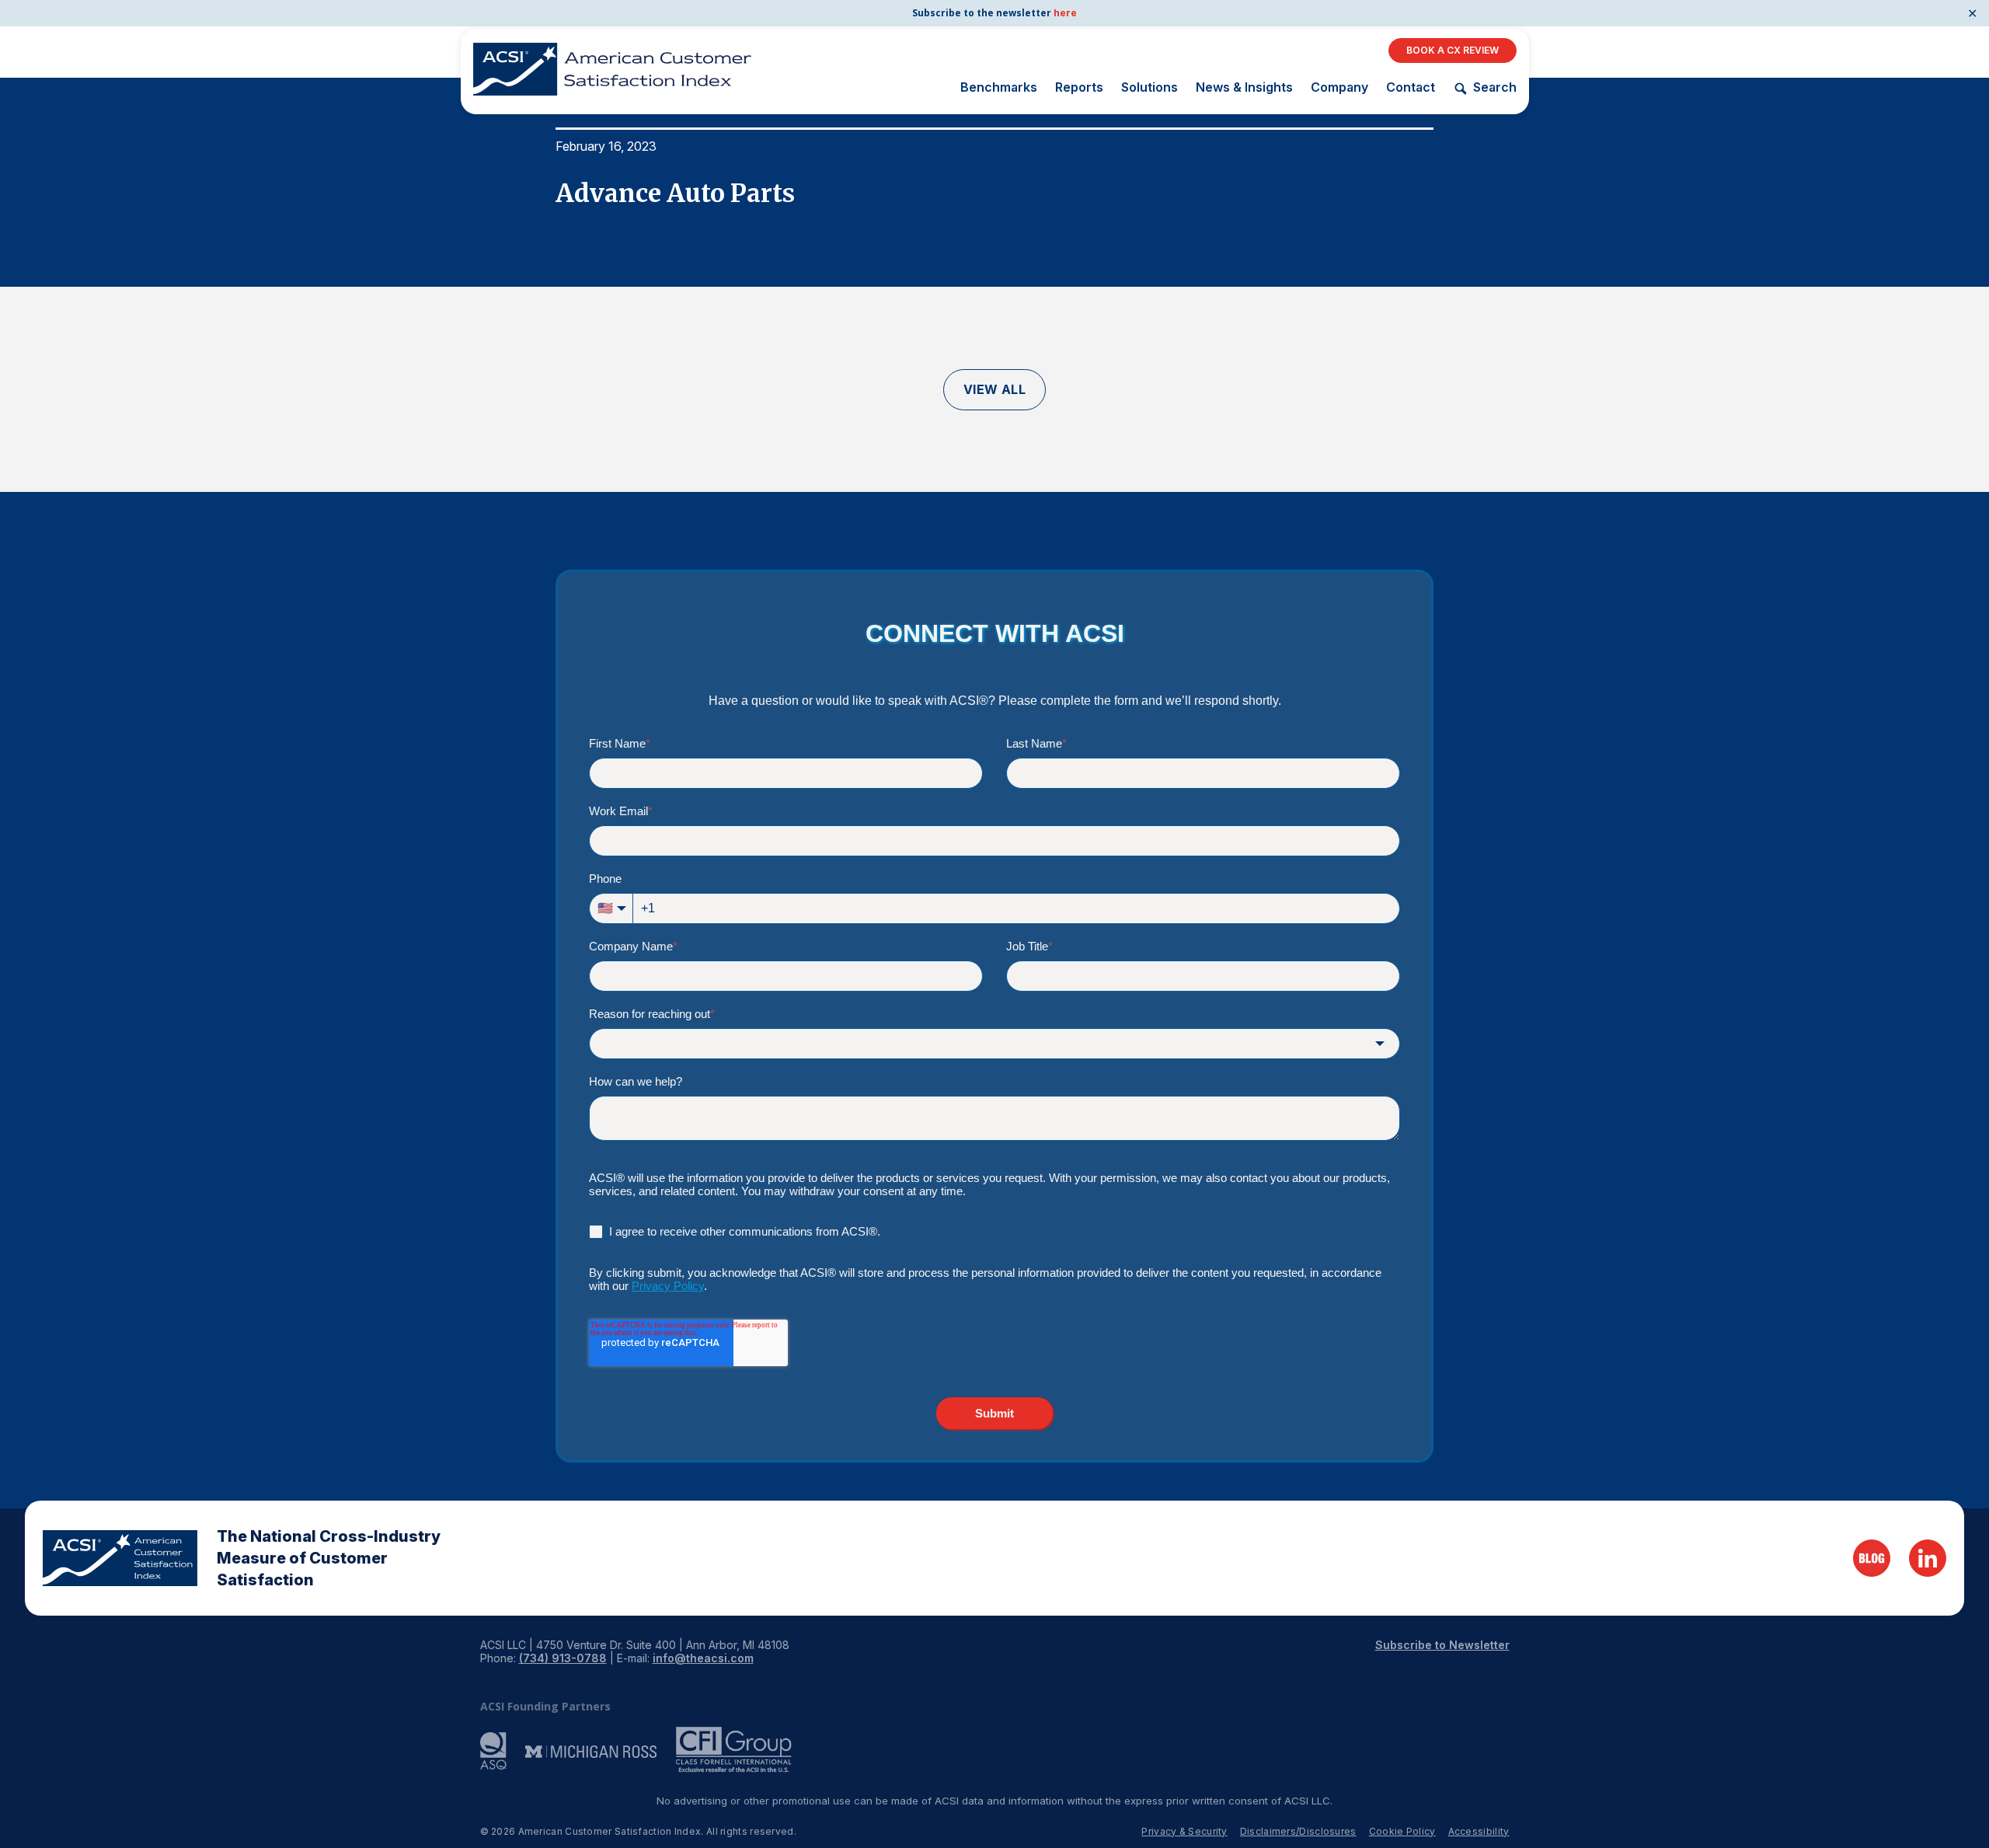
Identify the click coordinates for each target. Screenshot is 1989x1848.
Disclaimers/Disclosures (1298, 1831)
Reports (1079, 87)
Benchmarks (999, 87)
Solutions (1150, 87)
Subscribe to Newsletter (1442, 1645)
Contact (1411, 87)
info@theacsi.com (703, 1658)
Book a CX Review (1453, 50)
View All (995, 389)
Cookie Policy (1402, 1831)
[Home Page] (120, 1558)
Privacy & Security (1184, 1831)
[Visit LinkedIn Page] (1928, 1558)
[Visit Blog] (1872, 1558)
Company (1339, 87)
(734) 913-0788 (563, 1658)
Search (1494, 87)
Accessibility (1479, 1831)
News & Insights (1244, 87)
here (1065, 13)
